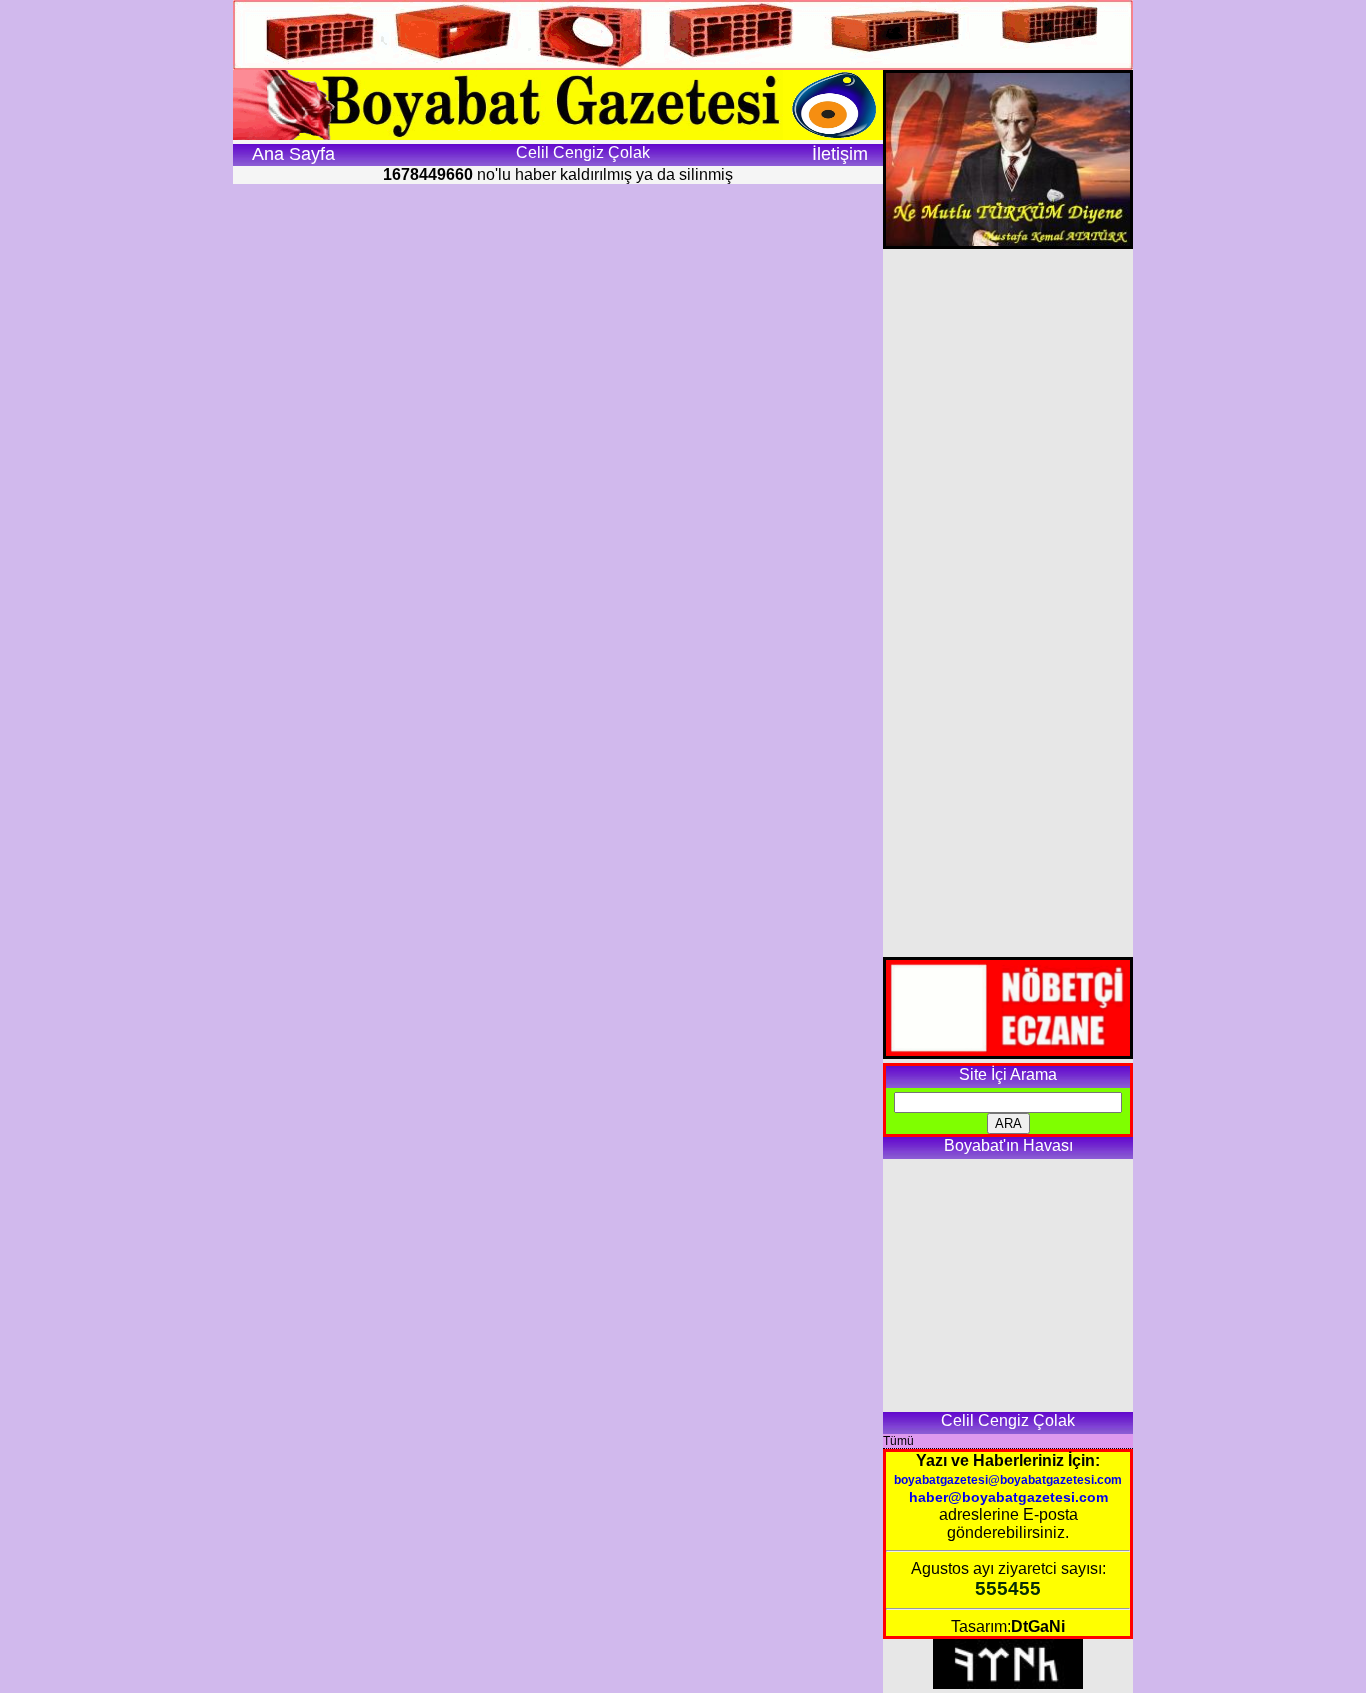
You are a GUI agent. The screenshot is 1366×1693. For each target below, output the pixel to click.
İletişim (840, 154)
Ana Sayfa (293, 154)
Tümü (898, 1441)
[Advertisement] (1007, 603)
